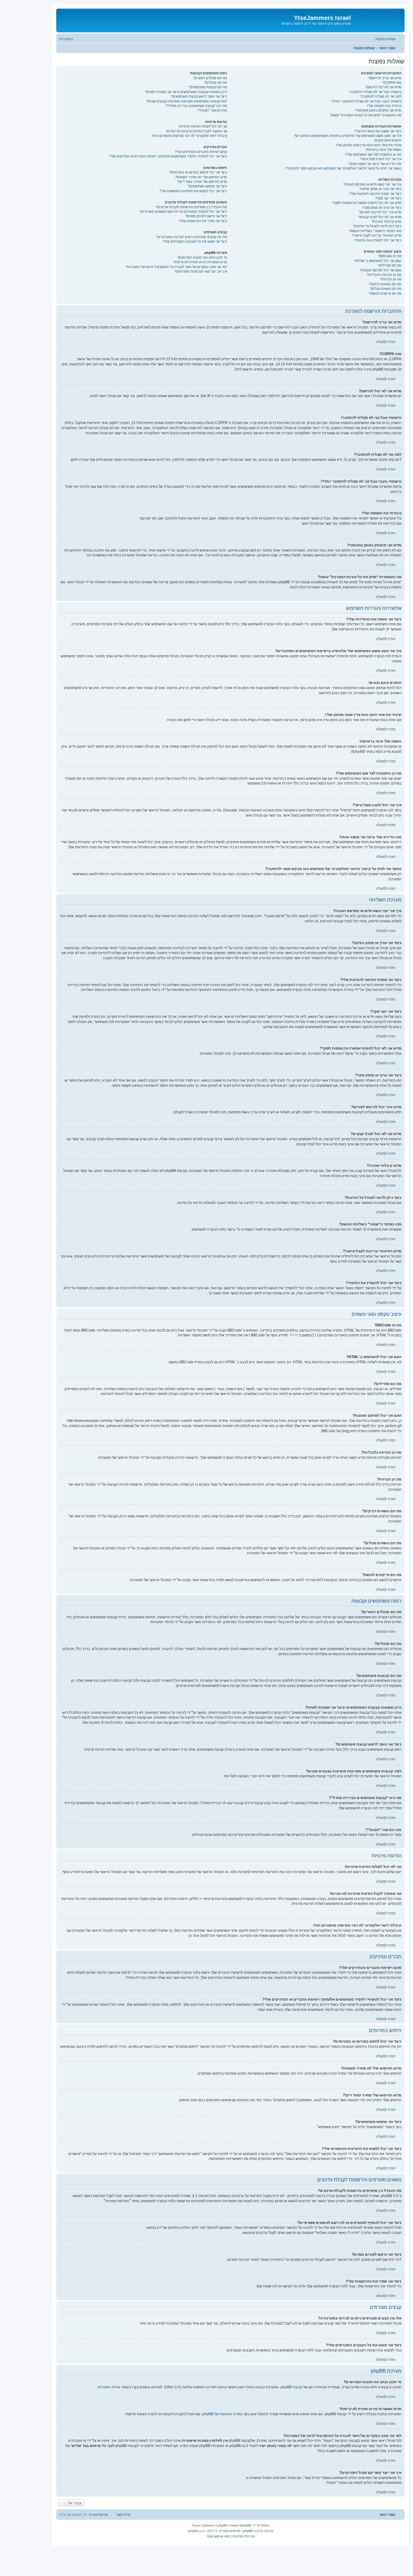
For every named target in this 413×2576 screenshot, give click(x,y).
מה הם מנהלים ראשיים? (210, 78)
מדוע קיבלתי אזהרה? (387, 222)
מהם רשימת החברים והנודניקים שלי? (201, 152)
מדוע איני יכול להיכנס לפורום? (380, 212)
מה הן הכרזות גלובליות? (384, 275)
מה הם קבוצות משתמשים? (208, 87)
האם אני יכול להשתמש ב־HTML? (378, 261)
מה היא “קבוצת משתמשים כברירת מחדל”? (196, 106)
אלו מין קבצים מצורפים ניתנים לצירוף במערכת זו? (192, 237)
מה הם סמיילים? (390, 265)
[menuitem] (389, 39)
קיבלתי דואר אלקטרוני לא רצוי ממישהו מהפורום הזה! (190, 136)
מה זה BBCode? (390, 256)
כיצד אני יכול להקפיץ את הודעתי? (378, 240)
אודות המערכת (109, 2387)
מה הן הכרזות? (391, 279)
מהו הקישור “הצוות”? (212, 110)
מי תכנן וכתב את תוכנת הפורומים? (202, 257)
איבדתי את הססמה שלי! (384, 106)
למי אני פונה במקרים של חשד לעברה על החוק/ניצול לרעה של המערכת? (176, 267)
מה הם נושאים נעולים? (386, 289)
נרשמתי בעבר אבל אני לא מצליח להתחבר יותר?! (367, 101)
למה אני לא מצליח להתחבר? (381, 96)
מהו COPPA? (392, 83)
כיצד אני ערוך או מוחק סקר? (382, 208)
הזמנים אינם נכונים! (388, 140)
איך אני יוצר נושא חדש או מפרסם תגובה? (372, 184)
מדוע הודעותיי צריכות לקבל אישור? (377, 235)
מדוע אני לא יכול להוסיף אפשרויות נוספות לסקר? (367, 203)
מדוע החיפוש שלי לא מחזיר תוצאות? (201, 177)
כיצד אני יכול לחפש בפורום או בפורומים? (198, 172)
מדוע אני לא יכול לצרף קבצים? (380, 217)
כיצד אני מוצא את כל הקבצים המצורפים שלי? (195, 241)
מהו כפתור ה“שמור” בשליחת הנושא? (375, 231)
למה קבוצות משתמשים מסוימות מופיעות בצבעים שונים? (187, 101)
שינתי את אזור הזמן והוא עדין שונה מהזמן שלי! (369, 145)
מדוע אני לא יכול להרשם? (383, 87)
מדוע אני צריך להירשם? (385, 78)
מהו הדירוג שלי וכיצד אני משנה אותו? (375, 164)
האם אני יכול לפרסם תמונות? (381, 270)
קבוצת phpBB (291, 2387)
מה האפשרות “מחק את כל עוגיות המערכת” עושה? (366, 115)
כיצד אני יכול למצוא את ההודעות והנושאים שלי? (193, 191)
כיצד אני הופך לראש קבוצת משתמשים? (199, 96)
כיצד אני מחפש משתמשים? (207, 186)
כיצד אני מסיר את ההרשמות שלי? (203, 221)
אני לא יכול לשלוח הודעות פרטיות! (203, 126)
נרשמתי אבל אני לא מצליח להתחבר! (375, 92)
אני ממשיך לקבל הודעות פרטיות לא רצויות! (197, 131)
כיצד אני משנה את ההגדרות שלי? (378, 131)
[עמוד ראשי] (377, 20)
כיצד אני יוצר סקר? (388, 198)
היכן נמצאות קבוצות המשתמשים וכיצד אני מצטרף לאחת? (186, 92)
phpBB (359, 752)
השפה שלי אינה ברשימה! (384, 150)
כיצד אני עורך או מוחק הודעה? (380, 189)
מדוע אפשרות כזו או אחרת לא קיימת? (200, 262)
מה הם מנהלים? (216, 83)
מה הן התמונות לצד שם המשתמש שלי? (373, 154)
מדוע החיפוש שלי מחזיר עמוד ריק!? (202, 182)
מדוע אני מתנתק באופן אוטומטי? (378, 110)
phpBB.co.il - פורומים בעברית (239, 2531)
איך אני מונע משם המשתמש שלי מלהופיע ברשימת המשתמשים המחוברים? (348, 136)
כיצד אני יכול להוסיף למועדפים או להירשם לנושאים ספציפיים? (183, 212)
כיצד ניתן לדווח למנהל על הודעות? (377, 226)
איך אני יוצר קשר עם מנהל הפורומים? (201, 271)
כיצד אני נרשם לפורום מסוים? (206, 216)
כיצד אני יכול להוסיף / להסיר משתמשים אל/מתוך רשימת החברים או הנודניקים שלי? (168, 156)
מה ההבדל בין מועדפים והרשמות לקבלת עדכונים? (191, 207)
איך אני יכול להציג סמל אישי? (381, 159)
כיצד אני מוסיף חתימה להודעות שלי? (375, 194)
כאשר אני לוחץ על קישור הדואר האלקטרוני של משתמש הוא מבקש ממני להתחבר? (343, 168)
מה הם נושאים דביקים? (385, 284)
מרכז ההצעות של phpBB (221, 2414)
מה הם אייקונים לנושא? (385, 293)
